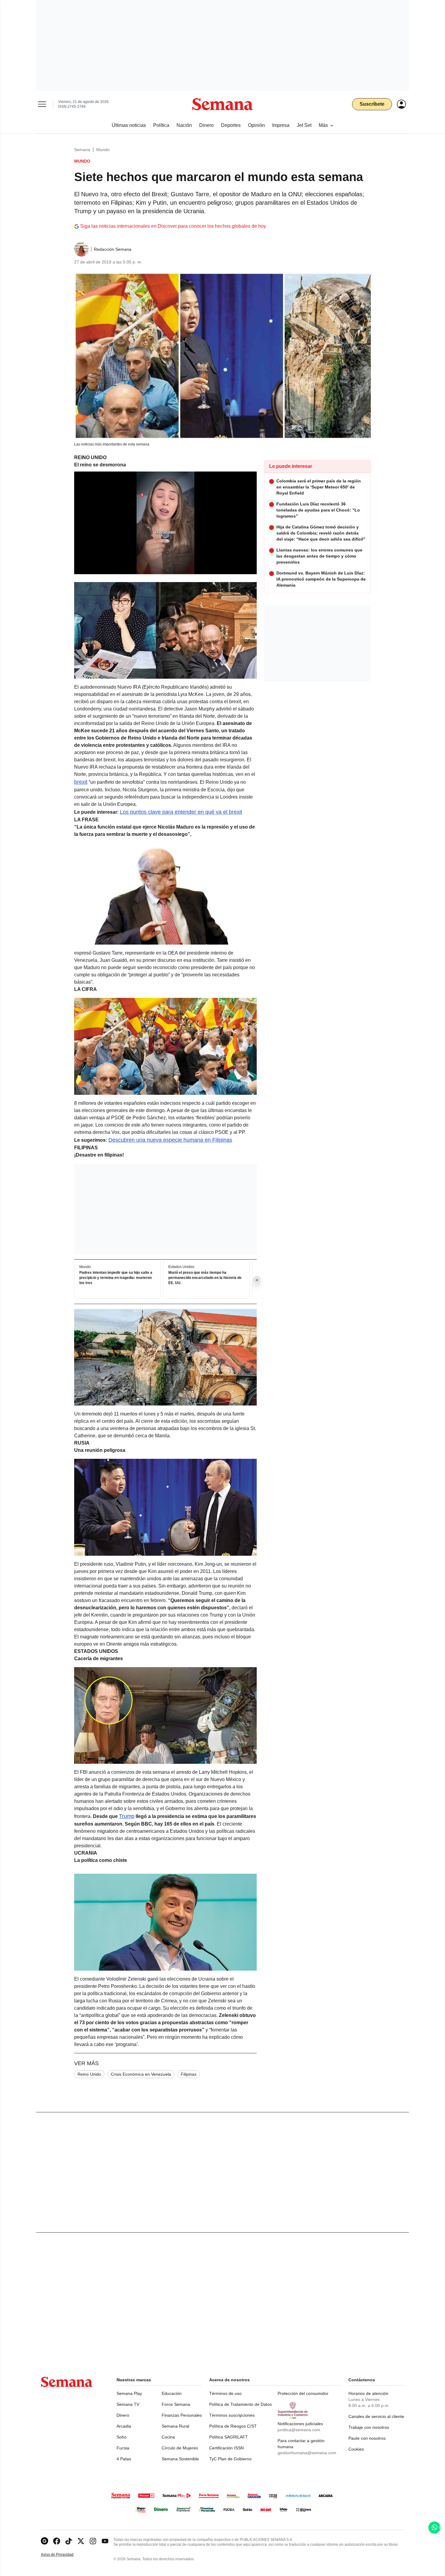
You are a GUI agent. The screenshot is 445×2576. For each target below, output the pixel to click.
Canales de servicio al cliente (376, 2416)
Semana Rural (175, 2426)
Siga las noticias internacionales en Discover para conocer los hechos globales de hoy (173, 226)
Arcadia (124, 2426)
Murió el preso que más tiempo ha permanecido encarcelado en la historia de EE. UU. (205, 1278)
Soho (122, 2437)
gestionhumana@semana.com (307, 2453)
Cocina (168, 2437)
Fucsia (123, 2448)
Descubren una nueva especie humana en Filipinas (170, 1140)
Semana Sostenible (180, 2459)
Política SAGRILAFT (229, 2437)
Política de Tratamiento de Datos (241, 2404)
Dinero (123, 2415)
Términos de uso (225, 2393)
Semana (82, 150)
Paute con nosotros (367, 2438)
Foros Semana (176, 2404)
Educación (172, 2393)
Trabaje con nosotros (369, 2427)
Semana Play (129, 2393)
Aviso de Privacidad (64, 2555)
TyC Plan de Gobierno (230, 2459)
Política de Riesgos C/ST (233, 2426)
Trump (127, 1816)
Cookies (356, 2449)
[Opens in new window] (57, 2541)
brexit (81, 782)
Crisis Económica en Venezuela (141, 2074)
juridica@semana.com (299, 2430)
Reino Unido (89, 2074)
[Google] (44, 2541)
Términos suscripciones (232, 2415)
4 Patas (124, 2459)
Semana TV (128, 2404)
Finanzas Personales (182, 2415)
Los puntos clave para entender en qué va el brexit (181, 812)
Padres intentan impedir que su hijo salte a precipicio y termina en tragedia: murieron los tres (116, 1278)
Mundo (103, 150)
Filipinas (189, 2074)
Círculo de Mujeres (180, 2448)
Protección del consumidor (303, 2393)
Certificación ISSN (226, 2448)
